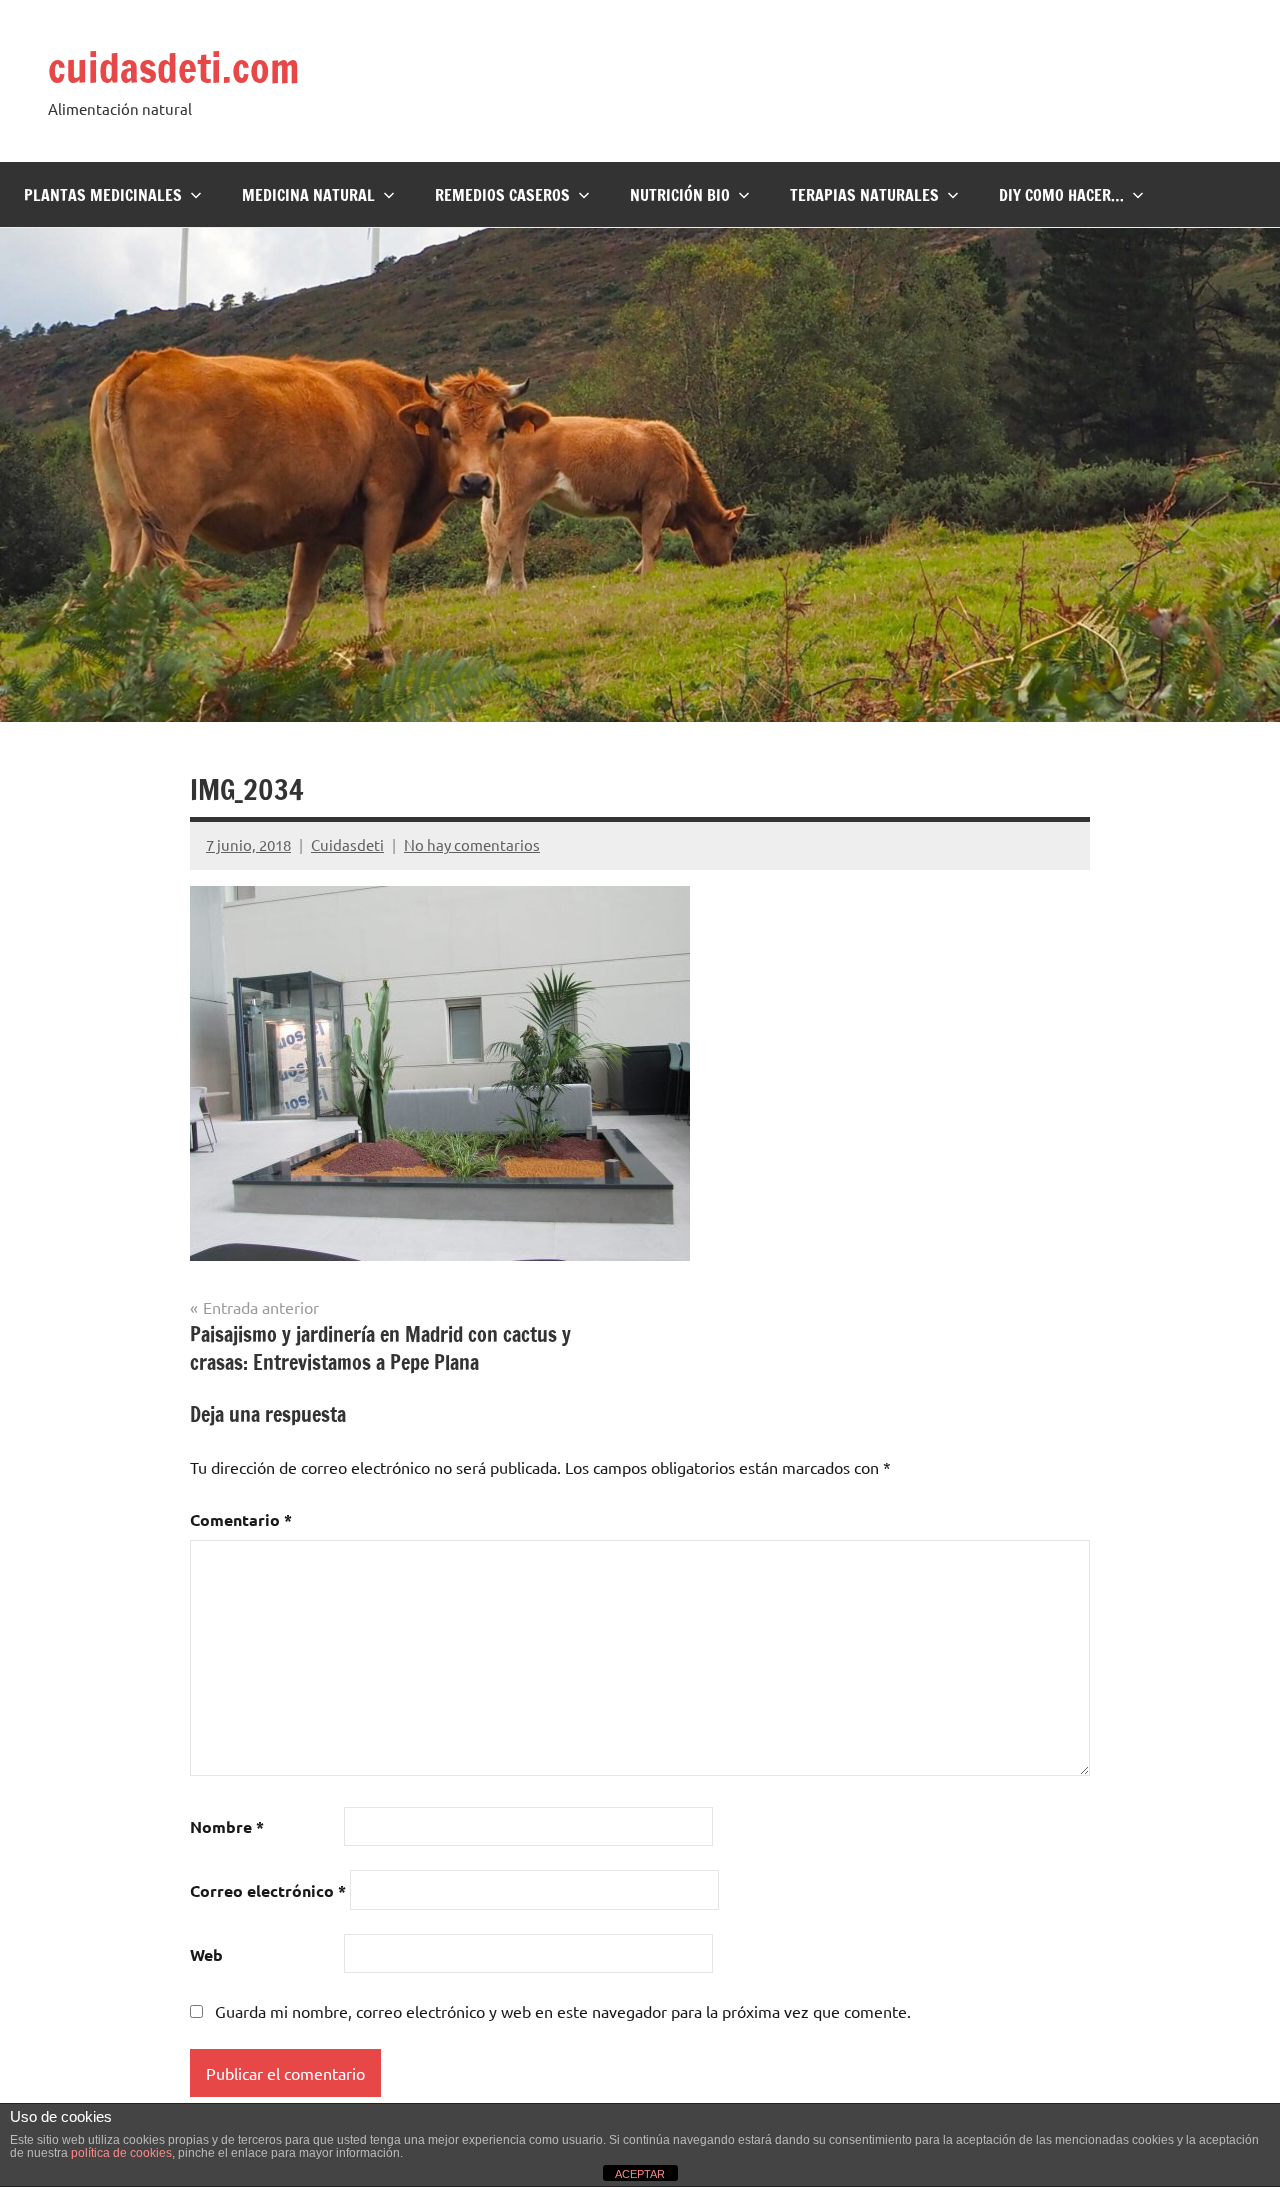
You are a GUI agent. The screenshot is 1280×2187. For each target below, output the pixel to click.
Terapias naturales (864, 195)
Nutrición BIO (680, 195)
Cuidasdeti (347, 844)
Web (206, 1954)
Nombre (227, 1826)
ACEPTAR (640, 2174)
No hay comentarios (472, 844)
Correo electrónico (268, 1890)
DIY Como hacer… (1061, 195)
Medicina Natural (308, 195)
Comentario (241, 1519)
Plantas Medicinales (103, 195)
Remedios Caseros (502, 195)
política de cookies (121, 2153)
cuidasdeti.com (173, 67)
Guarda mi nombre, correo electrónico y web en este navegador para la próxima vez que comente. (563, 2011)
